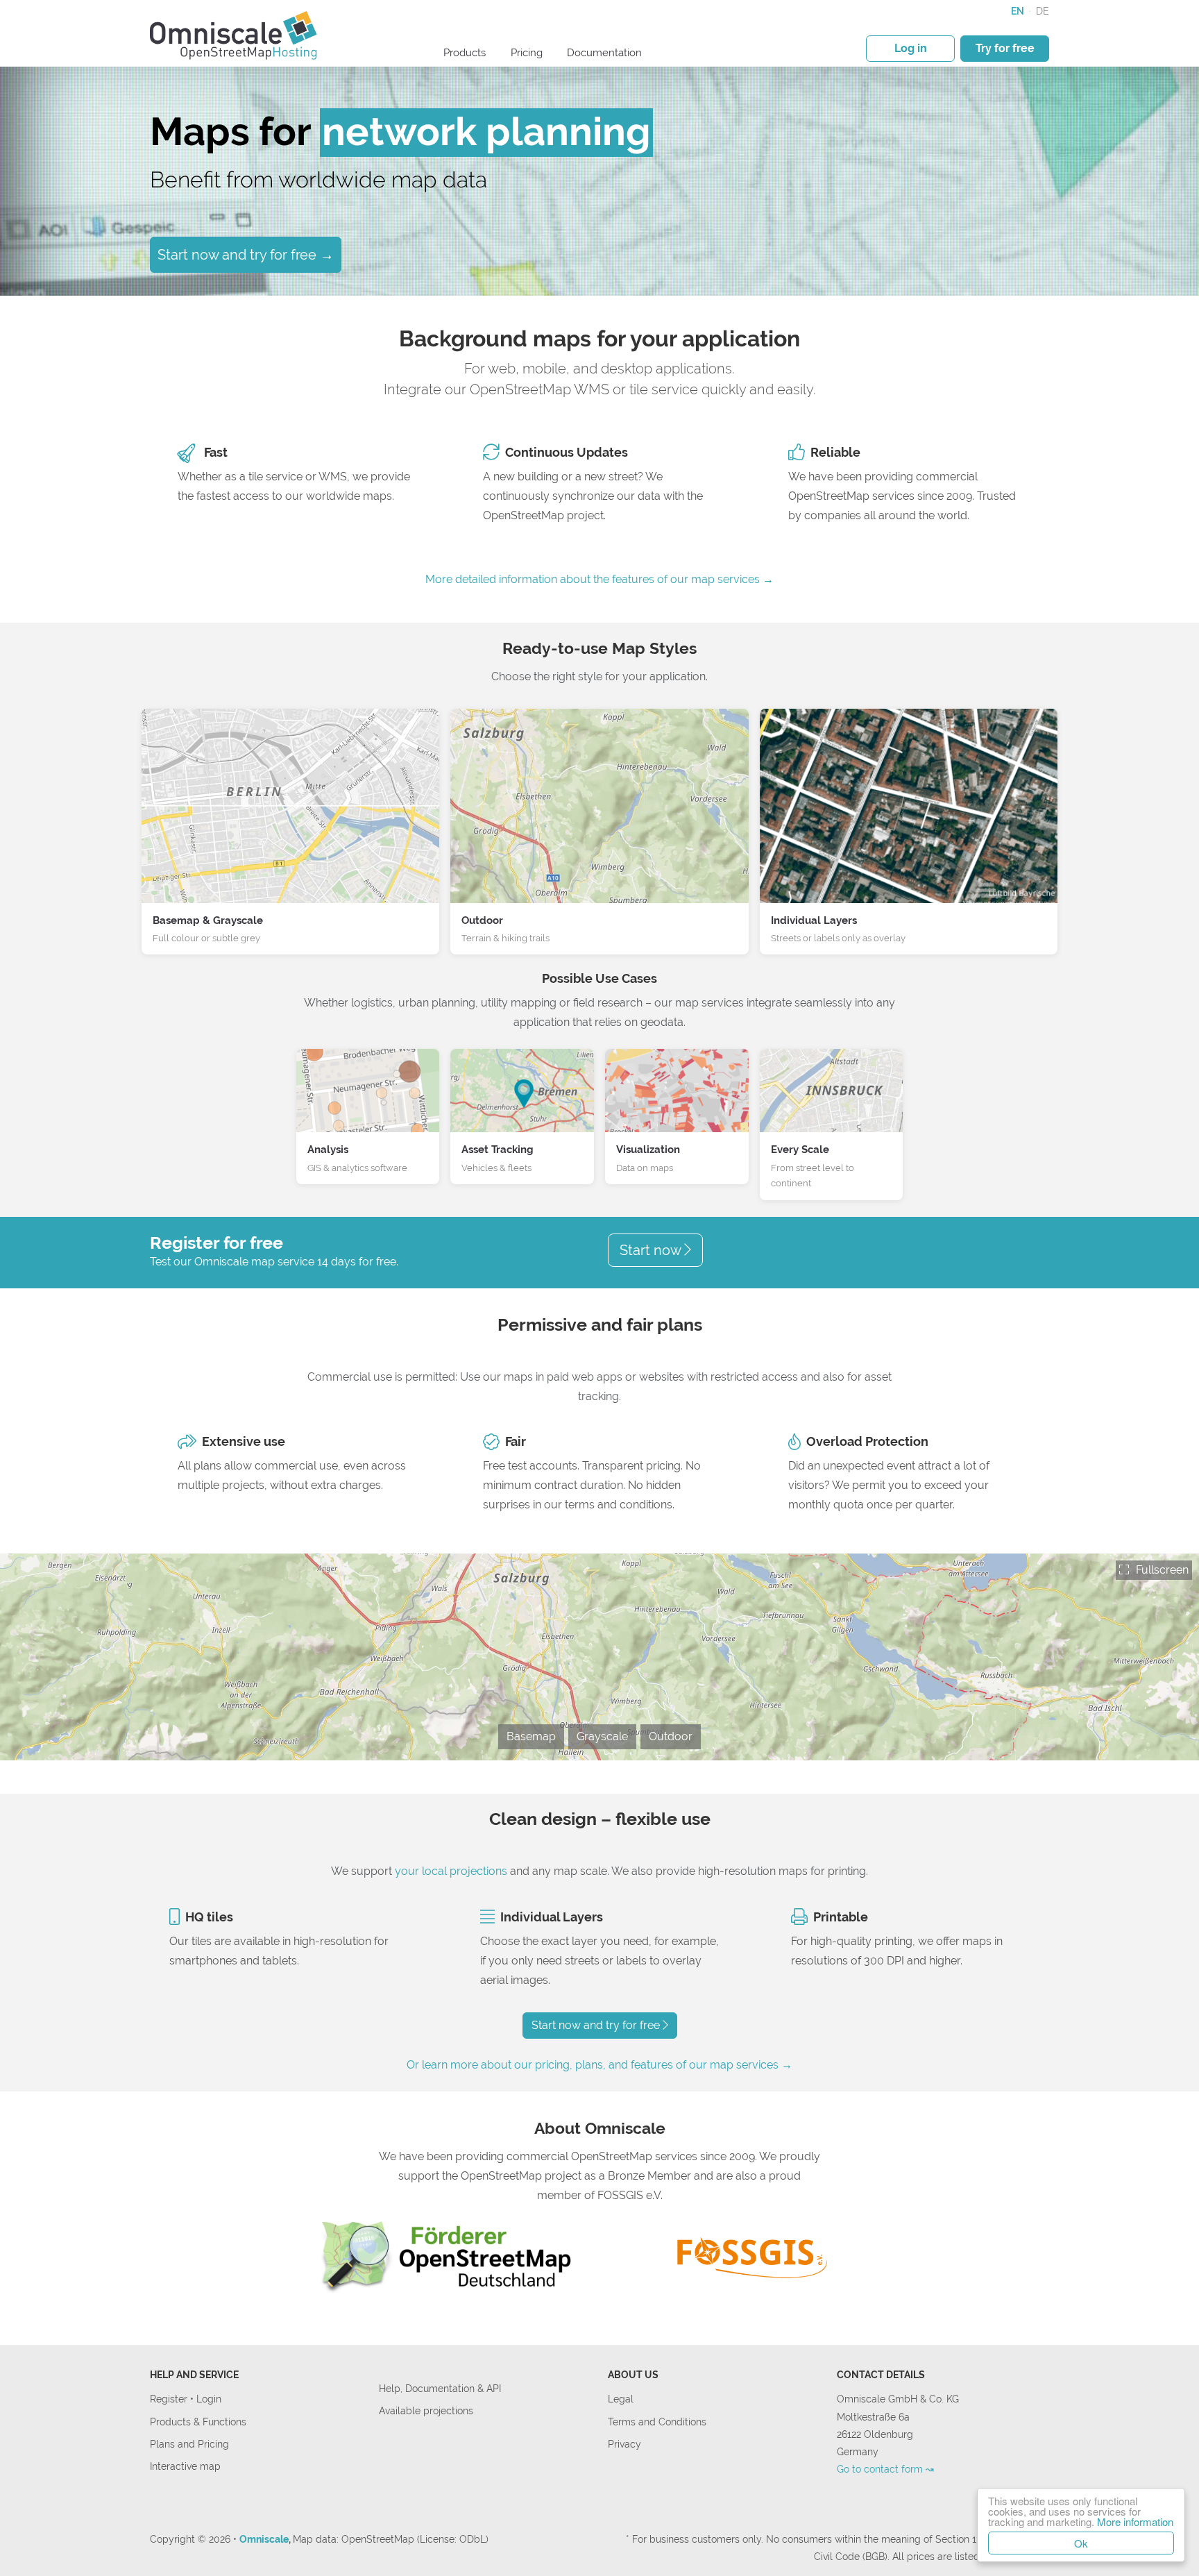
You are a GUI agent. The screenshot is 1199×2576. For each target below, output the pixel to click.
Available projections (426, 2410)
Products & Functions (198, 2422)
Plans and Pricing (189, 2444)
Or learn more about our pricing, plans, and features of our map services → (599, 2065)
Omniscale (264, 2539)
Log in (911, 48)
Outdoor (671, 1736)
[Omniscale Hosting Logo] (234, 34)
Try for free (1005, 48)
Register (170, 2399)
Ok (1081, 2543)
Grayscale (602, 1736)
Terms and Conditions (657, 2422)
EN (1018, 11)
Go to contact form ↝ (885, 2469)
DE (1043, 11)
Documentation (604, 53)
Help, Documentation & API (440, 2388)
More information (1135, 2522)
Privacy (624, 2444)
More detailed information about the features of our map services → (599, 579)
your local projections (451, 1871)
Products (465, 53)
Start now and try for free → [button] (246, 255)
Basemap (531, 1736)
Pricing (527, 53)
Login (209, 2399)
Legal (621, 2399)
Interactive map (185, 2466)
